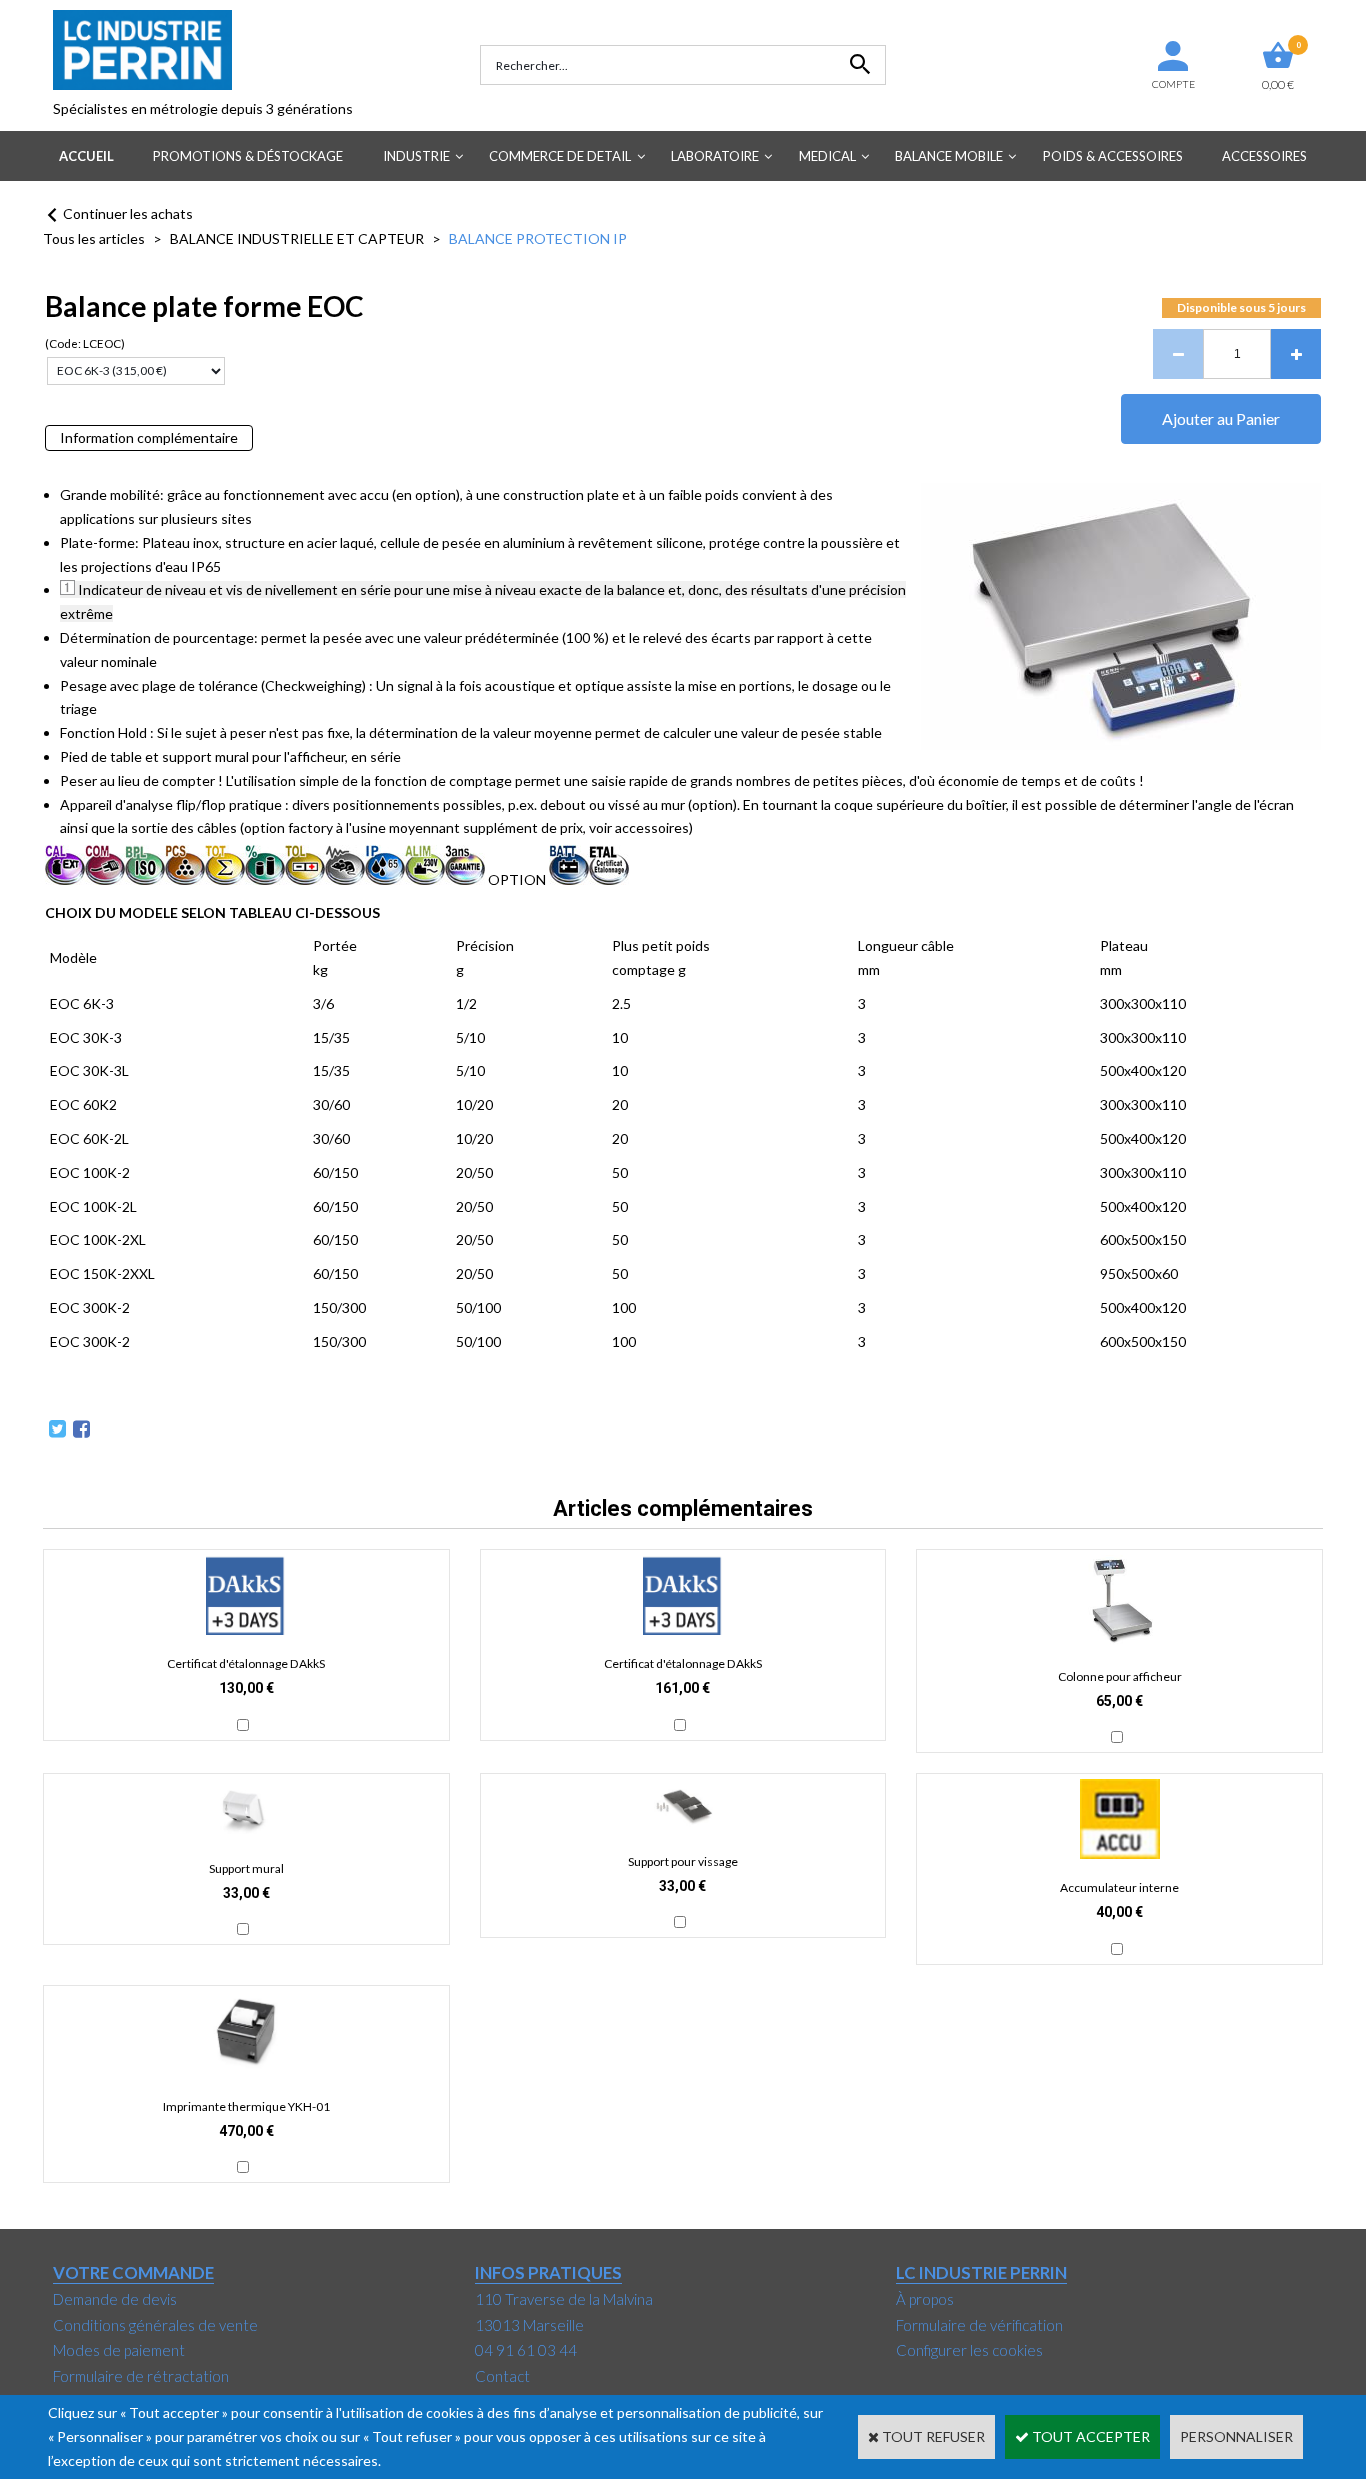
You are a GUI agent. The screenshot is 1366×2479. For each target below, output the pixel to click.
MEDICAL (827, 156)
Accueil (86, 156)
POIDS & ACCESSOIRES (1113, 156)
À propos (925, 2299)
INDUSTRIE (416, 156)
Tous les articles (94, 238)
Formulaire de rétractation (141, 2376)
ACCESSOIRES (1264, 156)
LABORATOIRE (715, 156)
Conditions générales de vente (155, 2325)
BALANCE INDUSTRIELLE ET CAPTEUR (297, 238)
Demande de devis (115, 2299)
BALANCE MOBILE (949, 156)
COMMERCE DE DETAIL (560, 156)
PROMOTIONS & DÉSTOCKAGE (248, 156)
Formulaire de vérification (979, 2325)
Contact (502, 2376)
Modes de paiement (119, 2350)
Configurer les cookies (969, 2350)
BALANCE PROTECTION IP (538, 238)
